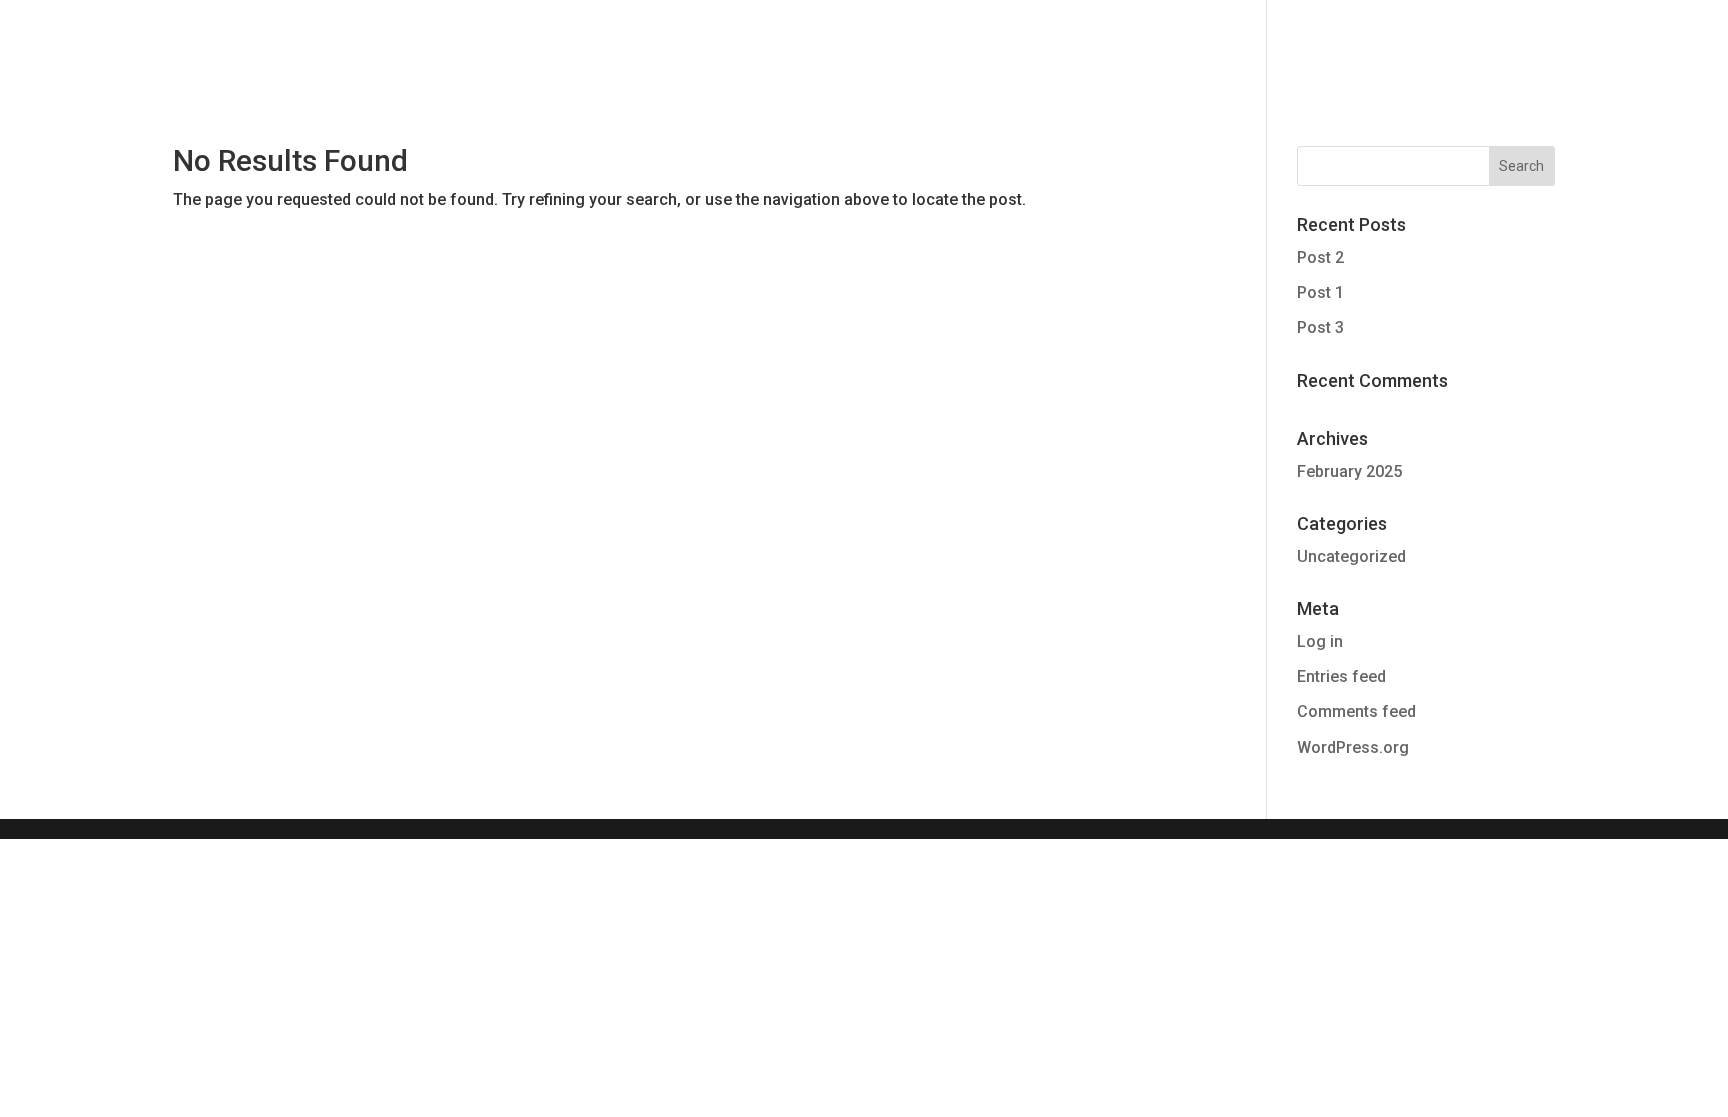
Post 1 (1320, 292)
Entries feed (1341, 676)
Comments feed (1356, 711)
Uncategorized (1351, 556)
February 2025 (1349, 471)
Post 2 (1320, 257)
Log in (1320, 641)
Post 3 (1320, 327)
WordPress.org (1353, 747)
